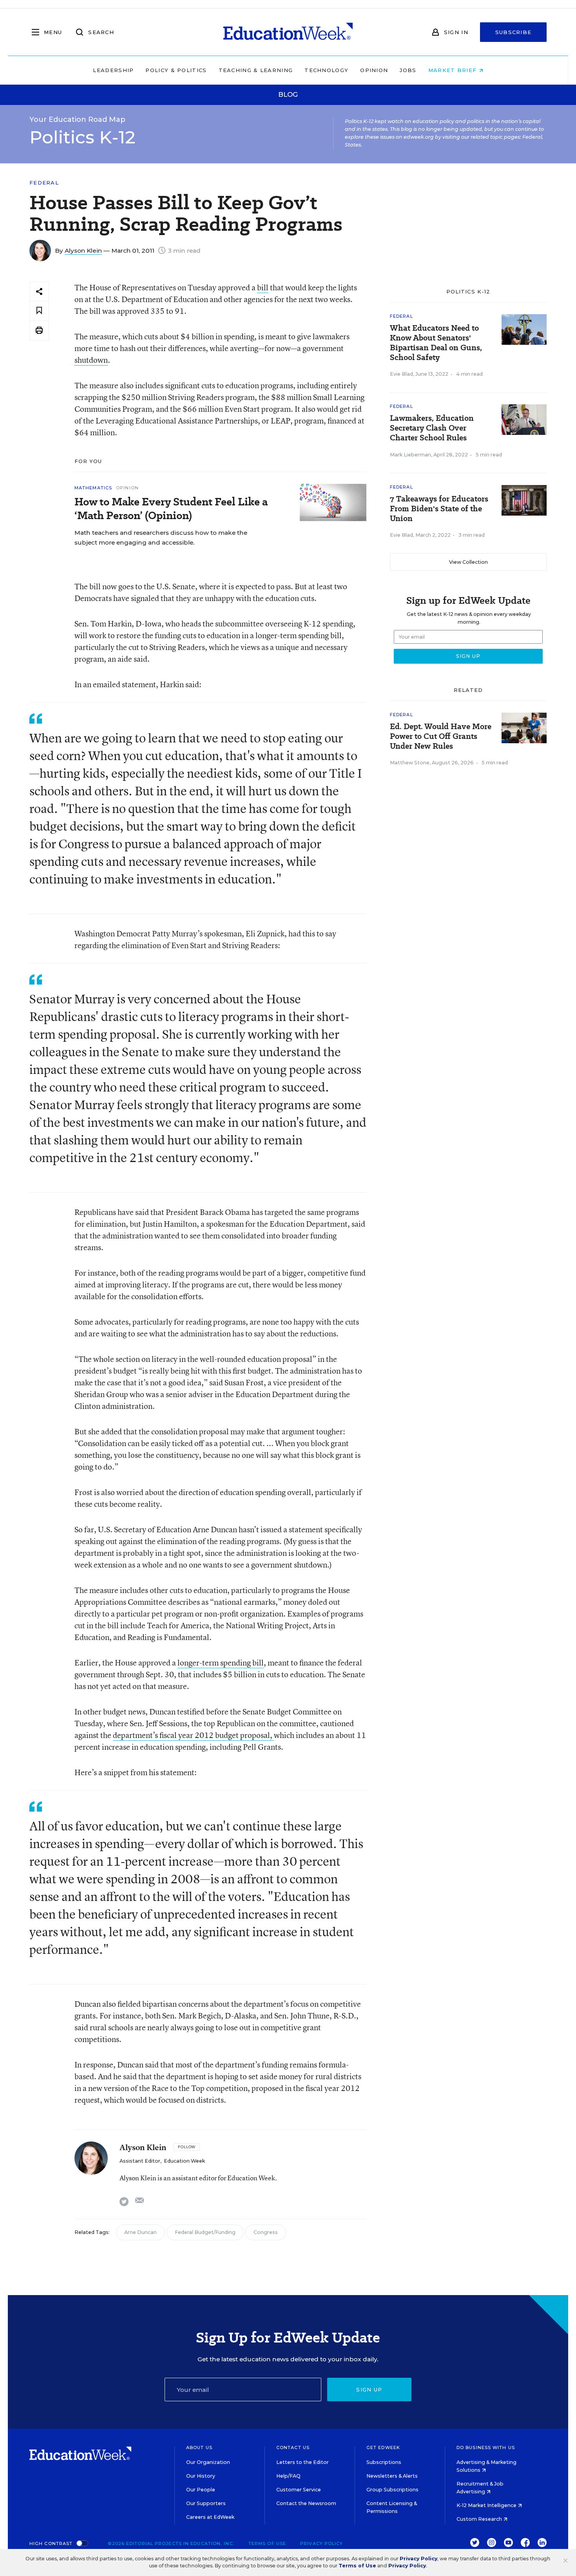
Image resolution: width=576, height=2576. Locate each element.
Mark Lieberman (410, 455)
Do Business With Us (486, 2447)
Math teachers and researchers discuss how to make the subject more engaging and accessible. (161, 538)
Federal (44, 183)
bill (263, 287)
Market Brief (454, 70)
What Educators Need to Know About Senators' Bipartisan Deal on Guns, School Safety (436, 343)
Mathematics (93, 488)
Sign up (369, 2390)
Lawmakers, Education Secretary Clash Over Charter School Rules (432, 428)
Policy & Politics (176, 70)
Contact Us (293, 2447)
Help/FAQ (288, 2476)
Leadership (113, 70)
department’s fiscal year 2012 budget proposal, (193, 1735)
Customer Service (299, 2490)
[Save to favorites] (39, 311)
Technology (326, 70)
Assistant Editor (140, 2161)
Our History (201, 2476)
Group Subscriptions (392, 2490)
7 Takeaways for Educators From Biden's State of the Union (439, 509)
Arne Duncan (140, 2232)
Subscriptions (384, 2462)
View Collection (468, 562)
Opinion (374, 70)
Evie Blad (401, 374)
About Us (199, 2447)
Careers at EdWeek (210, 2517)
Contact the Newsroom (306, 2503)
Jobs (408, 70)
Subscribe (514, 32)
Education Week (184, 2161)
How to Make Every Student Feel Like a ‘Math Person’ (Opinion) (171, 509)
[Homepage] (288, 32)
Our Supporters (206, 2503)
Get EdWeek (383, 2447)
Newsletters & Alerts (392, 2476)
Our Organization (208, 2462)
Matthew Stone (410, 763)
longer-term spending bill (221, 1663)
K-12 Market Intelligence (487, 2505)
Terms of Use (267, 2543)
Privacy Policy (322, 2543)
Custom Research (480, 2519)
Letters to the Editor (302, 2462)
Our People (201, 2490)
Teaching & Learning (256, 70)
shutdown (91, 360)
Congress (266, 2232)
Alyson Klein (83, 251)
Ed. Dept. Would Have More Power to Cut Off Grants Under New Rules (441, 736)
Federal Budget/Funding (205, 2232)
